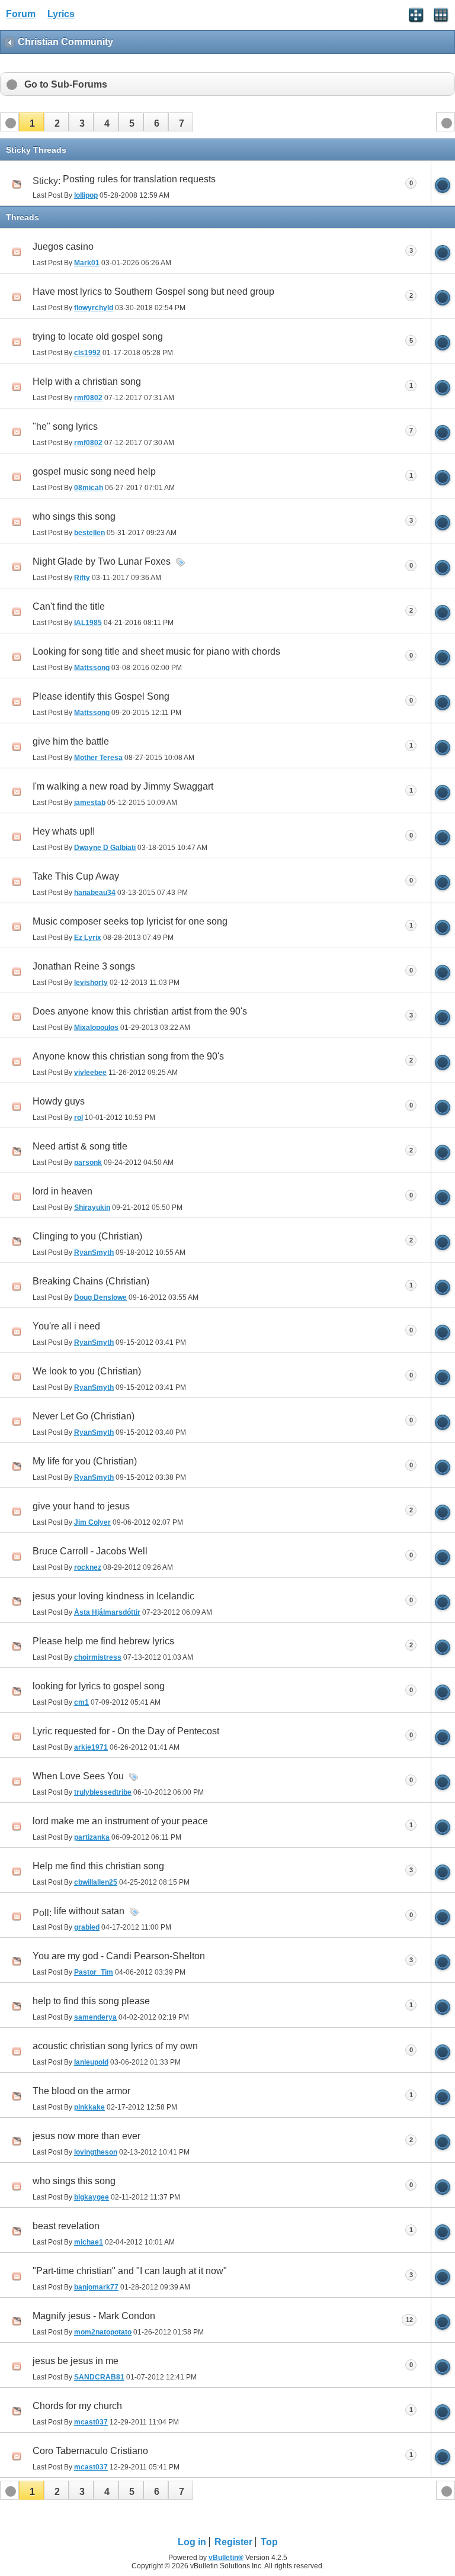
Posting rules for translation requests (139, 179)
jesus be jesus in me (76, 2361)
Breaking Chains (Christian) (91, 1281)
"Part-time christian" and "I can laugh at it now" (130, 2271)
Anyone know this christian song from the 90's (128, 1056)
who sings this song (74, 516)
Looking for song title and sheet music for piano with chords (156, 651)
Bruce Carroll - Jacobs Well (90, 1551)
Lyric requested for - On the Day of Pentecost (126, 1731)
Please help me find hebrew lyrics (103, 1641)
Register (233, 2542)
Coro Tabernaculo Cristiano (90, 2451)
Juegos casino (63, 247)
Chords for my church (77, 2406)
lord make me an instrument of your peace (120, 1821)
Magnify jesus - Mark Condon (94, 2316)
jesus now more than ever (86, 2136)
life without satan (89, 1911)
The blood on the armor (81, 2091)
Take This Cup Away (76, 876)
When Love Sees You (78, 1776)
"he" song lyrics (65, 426)
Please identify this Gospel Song (101, 696)
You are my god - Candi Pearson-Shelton (119, 1956)
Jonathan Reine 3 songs (84, 966)
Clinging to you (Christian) (87, 1236)
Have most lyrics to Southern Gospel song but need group (153, 292)
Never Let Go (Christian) (84, 1416)
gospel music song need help (94, 471)
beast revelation (66, 2226)
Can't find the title (69, 606)
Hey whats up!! (64, 831)
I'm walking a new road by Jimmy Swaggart (123, 786)
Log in (192, 2542)
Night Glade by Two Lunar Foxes (102, 561)
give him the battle (71, 741)
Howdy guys (59, 1101)
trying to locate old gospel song (98, 337)
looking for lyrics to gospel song (99, 1686)
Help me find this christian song (98, 1866)
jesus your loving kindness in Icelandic (113, 1596)
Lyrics (61, 14)
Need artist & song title (80, 1146)
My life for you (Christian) (85, 1461)
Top (269, 2542)
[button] (31, 122)
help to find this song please (91, 2001)
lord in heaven (63, 1191)
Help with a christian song (87, 381)
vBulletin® (226, 2558)
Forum (21, 14)
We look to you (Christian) (87, 1371)
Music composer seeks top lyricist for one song (130, 921)
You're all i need (66, 1326)
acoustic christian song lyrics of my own (115, 2046)
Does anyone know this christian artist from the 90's (140, 1011)
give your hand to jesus (81, 1506)
